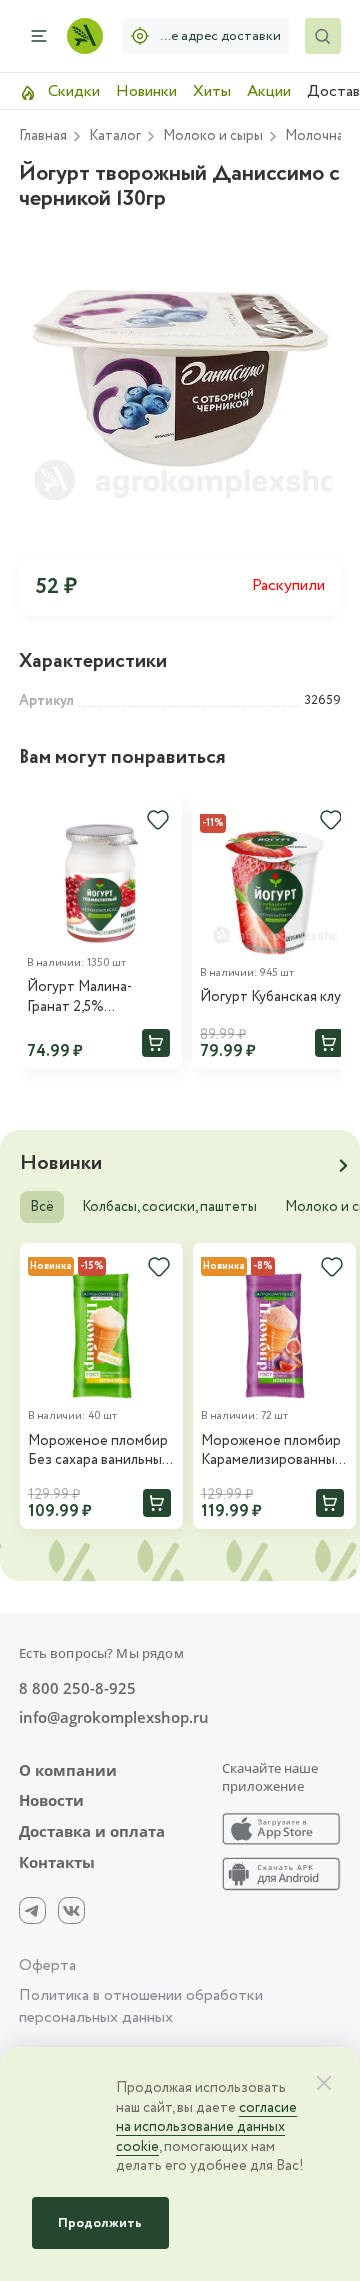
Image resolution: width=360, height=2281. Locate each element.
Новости (51, 1800)
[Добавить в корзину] (156, 1043)
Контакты (57, 1862)
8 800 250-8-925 (77, 1688)
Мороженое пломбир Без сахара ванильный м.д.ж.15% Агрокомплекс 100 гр (99, 1451)
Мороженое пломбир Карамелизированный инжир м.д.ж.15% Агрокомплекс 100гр (272, 1451)
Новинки (146, 91)
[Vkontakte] (71, 1910)
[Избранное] (158, 820)
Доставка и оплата (92, 1831)
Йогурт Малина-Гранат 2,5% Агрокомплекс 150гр (92, 997)
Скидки (72, 91)
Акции (269, 91)
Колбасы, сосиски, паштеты (169, 1207)
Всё (42, 1207)
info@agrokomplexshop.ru (114, 1717)
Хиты (212, 91)
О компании (68, 1770)
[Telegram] (32, 1910)
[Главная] (85, 36)
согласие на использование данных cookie (206, 2127)
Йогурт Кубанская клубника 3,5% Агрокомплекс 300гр (273, 997)
